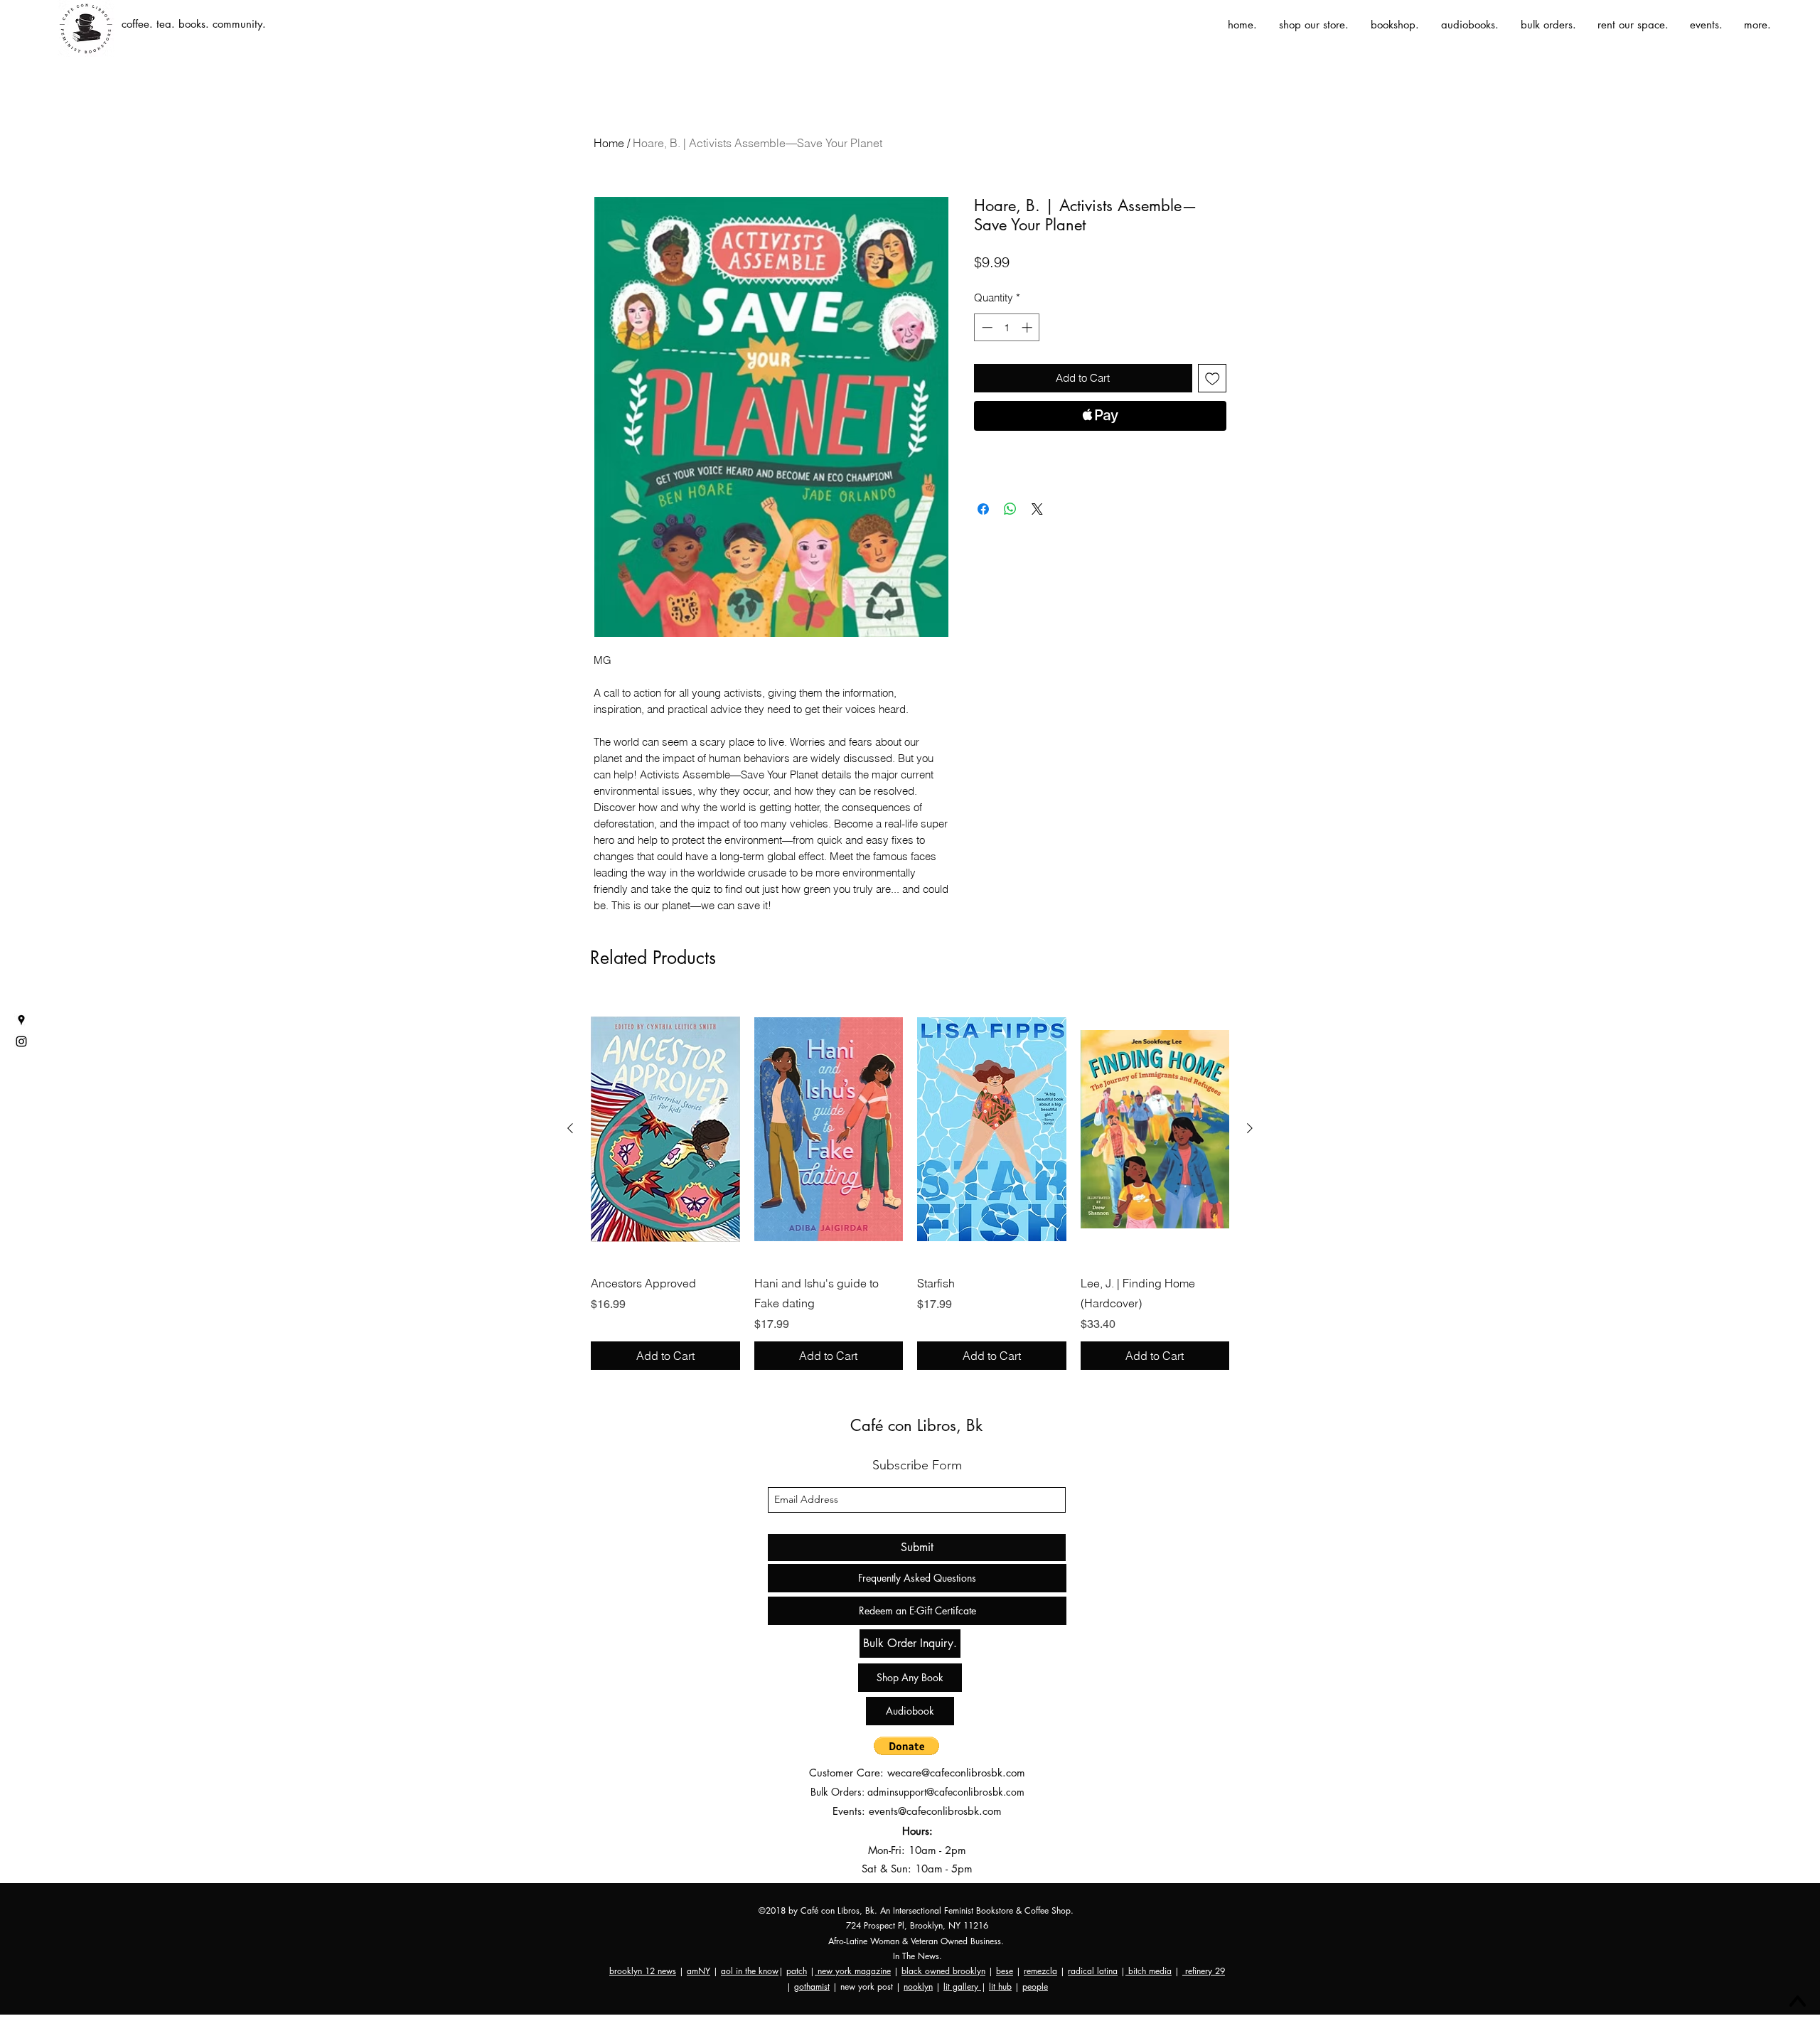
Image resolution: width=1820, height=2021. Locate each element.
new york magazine (853, 1971)
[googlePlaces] (21, 1020)
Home (609, 143)
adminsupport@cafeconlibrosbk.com (946, 1792)
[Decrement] (986, 327)
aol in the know (750, 1971)
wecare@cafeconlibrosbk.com (956, 1773)
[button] (906, 1746)
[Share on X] (1037, 509)
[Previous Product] (570, 1128)
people (1035, 1987)
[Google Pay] (1100, 454)
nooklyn (918, 1987)
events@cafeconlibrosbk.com (935, 1811)
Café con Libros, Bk (916, 1425)
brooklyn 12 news (643, 1971)
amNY (698, 1971)
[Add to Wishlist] (1213, 379)
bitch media (1149, 1971)
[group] (910, 1183)
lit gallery (962, 1987)
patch (797, 1971)
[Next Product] (1250, 1128)
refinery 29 (1204, 1971)
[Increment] (1028, 327)
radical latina (1093, 1971)
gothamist (812, 1987)
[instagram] (21, 1041)
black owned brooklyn (943, 1971)
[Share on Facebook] (983, 509)
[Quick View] (665, 1129)
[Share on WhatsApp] (1010, 509)
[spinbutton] (1007, 327)
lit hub (1000, 1987)
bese (1005, 1971)
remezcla (1040, 1971)
